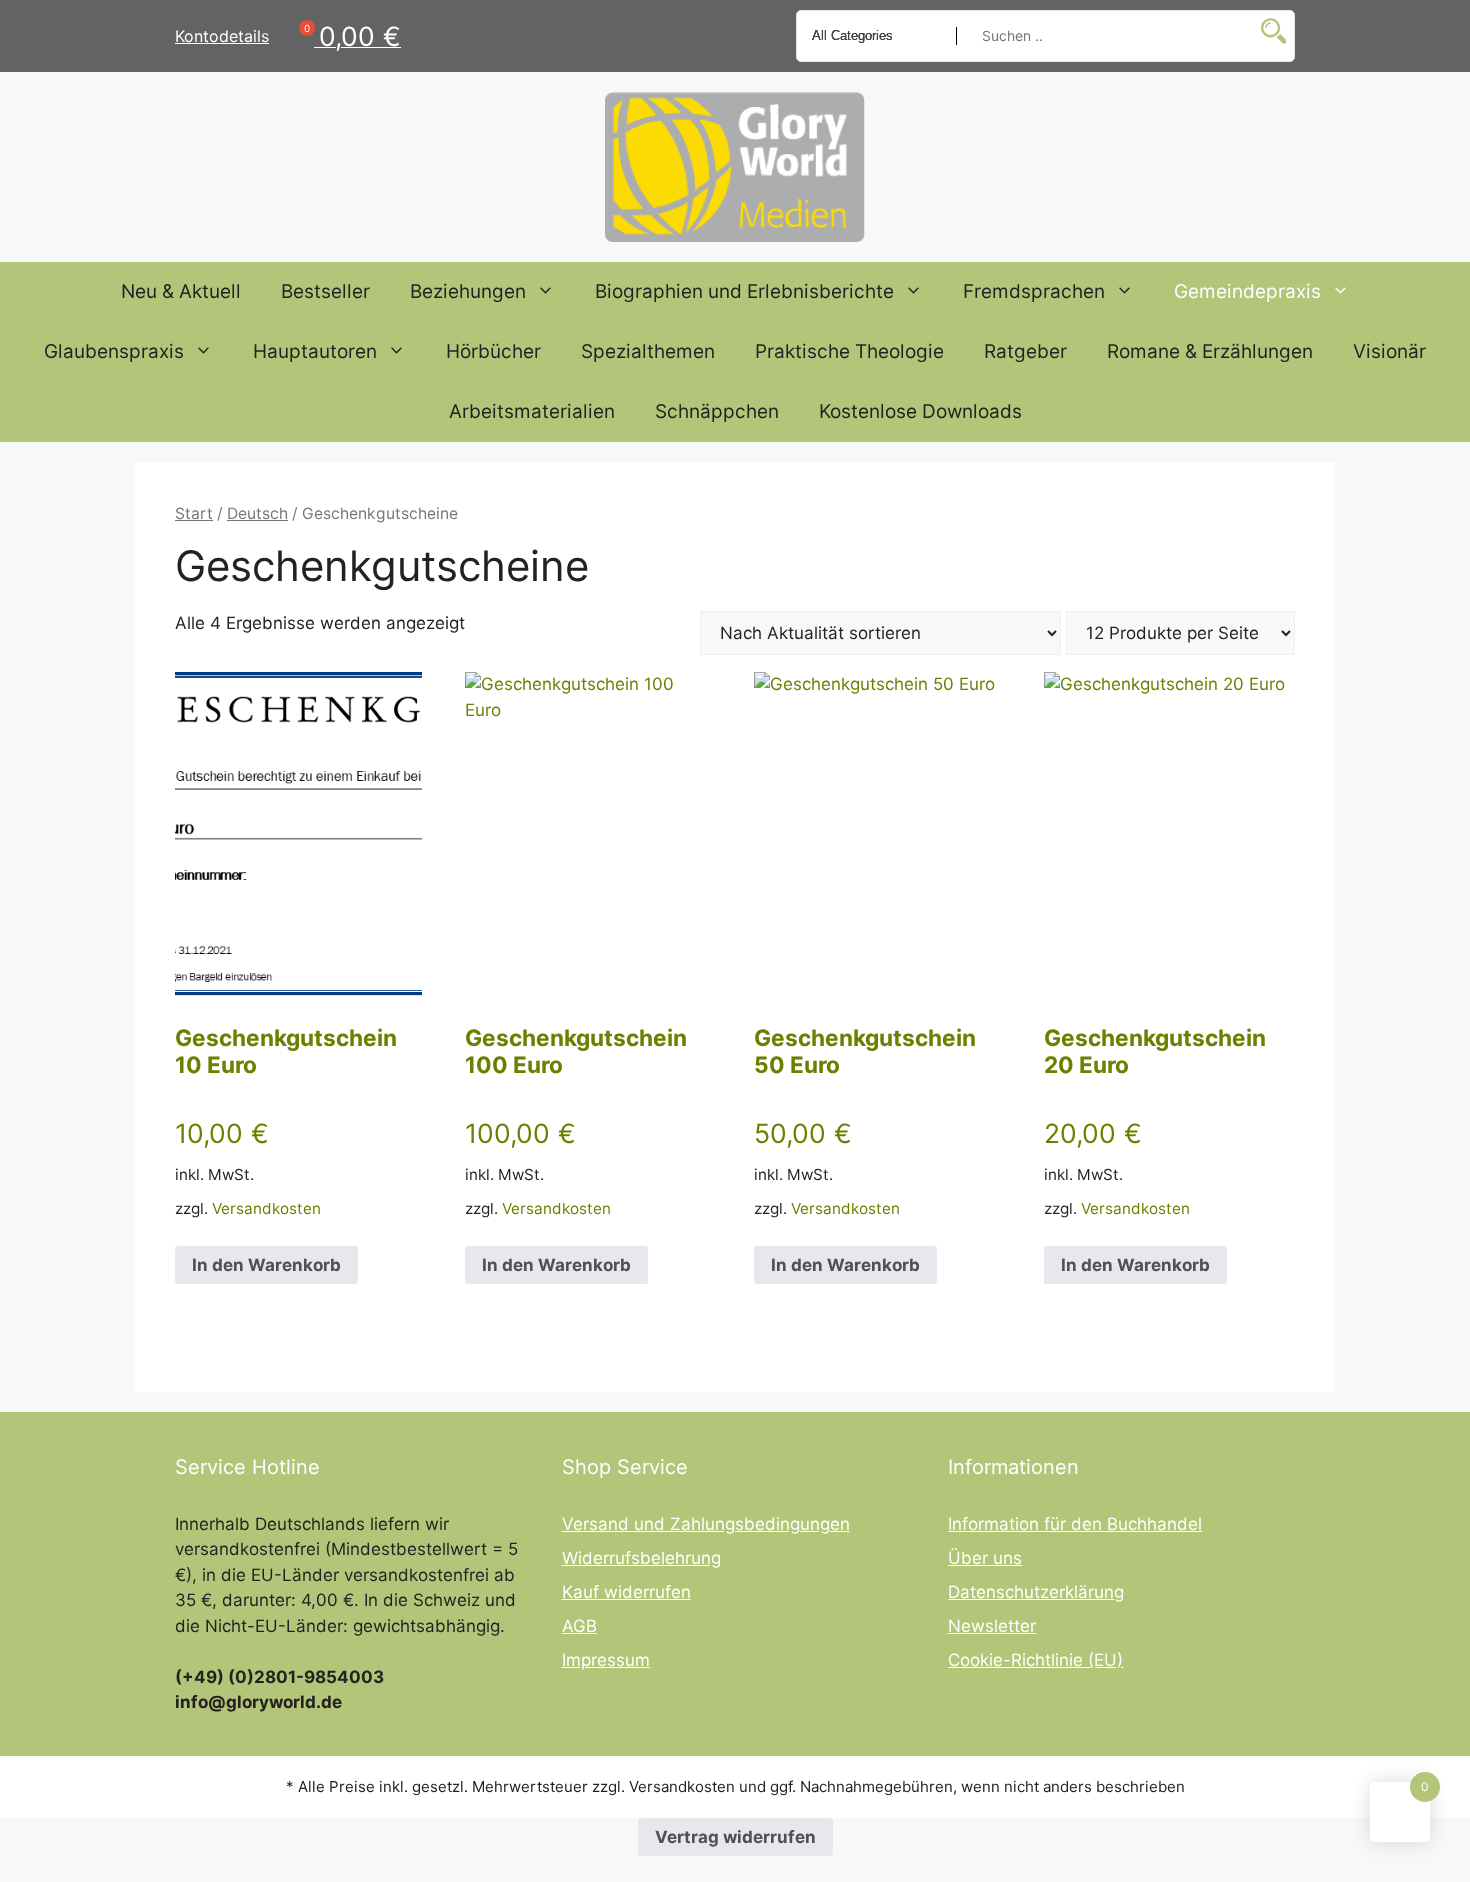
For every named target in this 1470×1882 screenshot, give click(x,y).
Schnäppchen (717, 411)
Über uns (985, 1558)
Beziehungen (468, 291)
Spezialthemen (648, 351)
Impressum (606, 1660)
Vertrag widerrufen (735, 1837)
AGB (579, 1626)
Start (194, 513)
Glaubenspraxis (114, 351)
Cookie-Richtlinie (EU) (1035, 1660)
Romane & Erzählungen (1210, 351)
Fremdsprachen (1034, 291)
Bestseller (325, 291)
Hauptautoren (315, 351)
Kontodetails (222, 36)
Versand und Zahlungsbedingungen (706, 1524)
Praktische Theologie (849, 351)
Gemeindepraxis (1247, 291)
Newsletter (992, 1626)
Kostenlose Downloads (920, 411)
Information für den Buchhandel (1075, 1524)
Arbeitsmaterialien (532, 411)
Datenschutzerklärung (1036, 1592)
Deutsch (257, 513)
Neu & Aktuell (181, 291)
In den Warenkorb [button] (266, 1265)
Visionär (1389, 351)
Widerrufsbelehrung (641, 1558)
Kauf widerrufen (626, 1592)
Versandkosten (266, 1208)
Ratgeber (1025, 351)
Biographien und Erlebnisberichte (744, 291)
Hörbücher (493, 351)
